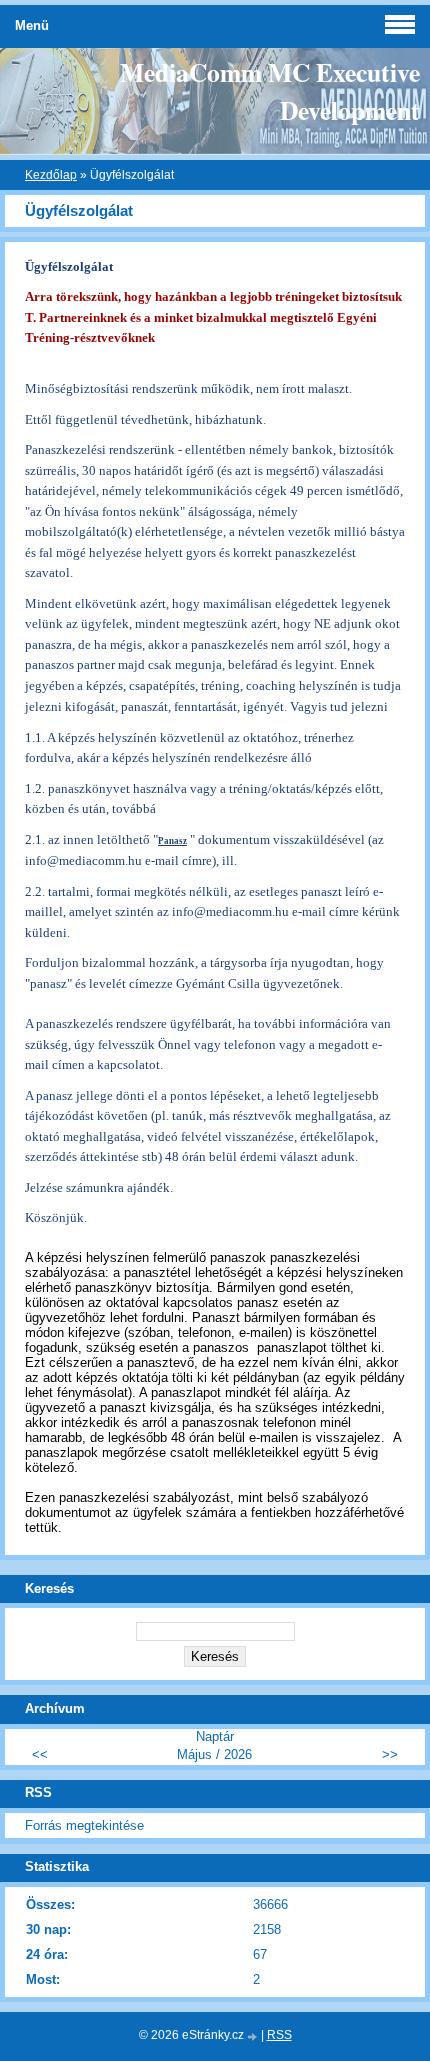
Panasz (172, 841)
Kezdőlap (51, 175)
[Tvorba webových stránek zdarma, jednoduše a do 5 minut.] (254, 2036)
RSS (279, 2035)
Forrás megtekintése (84, 1825)
